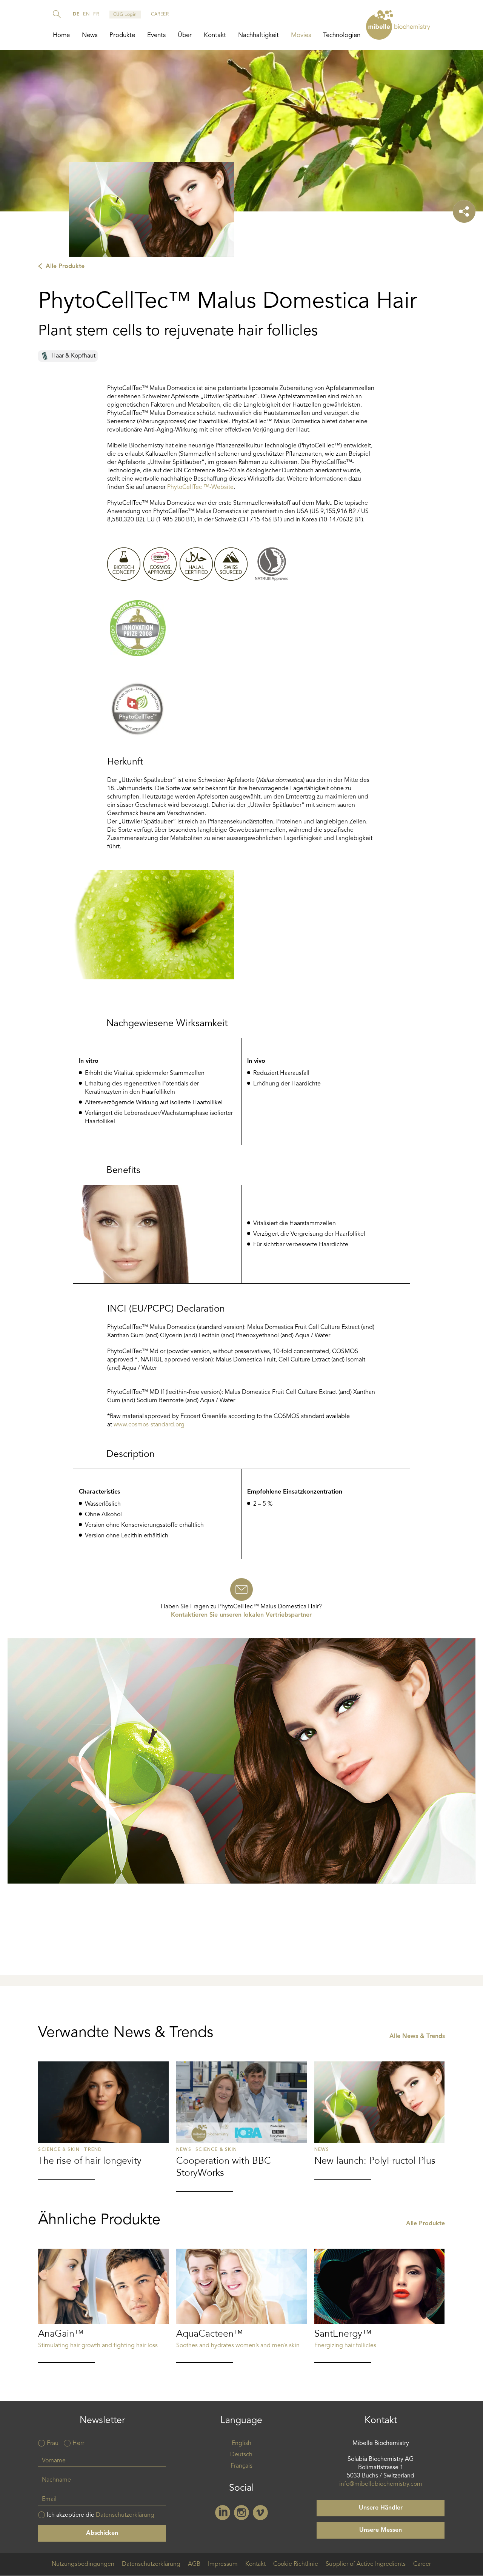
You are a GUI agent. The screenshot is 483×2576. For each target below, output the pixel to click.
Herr (78, 2443)
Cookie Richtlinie (296, 2564)
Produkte (122, 35)
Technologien (342, 35)
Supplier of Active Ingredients (366, 2564)
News (90, 35)
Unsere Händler (381, 2508)
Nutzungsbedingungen (83, 2564)
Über (185, 35)
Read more (103, 2120)
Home (61, 35)
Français (241, 2466)
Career (422, 2564)
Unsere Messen (381, 2530)
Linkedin (223, 2513)
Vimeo (260, 2513)
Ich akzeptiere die (101, 2515)
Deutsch (241, 2455)
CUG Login (125, 15)
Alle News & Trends (417, 2036)
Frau (53, 2443)
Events (156, 35)
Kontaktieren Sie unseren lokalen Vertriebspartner (241, 1615)
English (241, 2443)
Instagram (241, 2513)
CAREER (160, 14)
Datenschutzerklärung (125, 2515)
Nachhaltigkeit (258, 35)
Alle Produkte (65, 267)
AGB (194, 2564)
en (86, 14)
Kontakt (215, 35)
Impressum (223, 2564)
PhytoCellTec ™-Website (200, 487)
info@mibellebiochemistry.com (381, 2484)
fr (96, 14)
